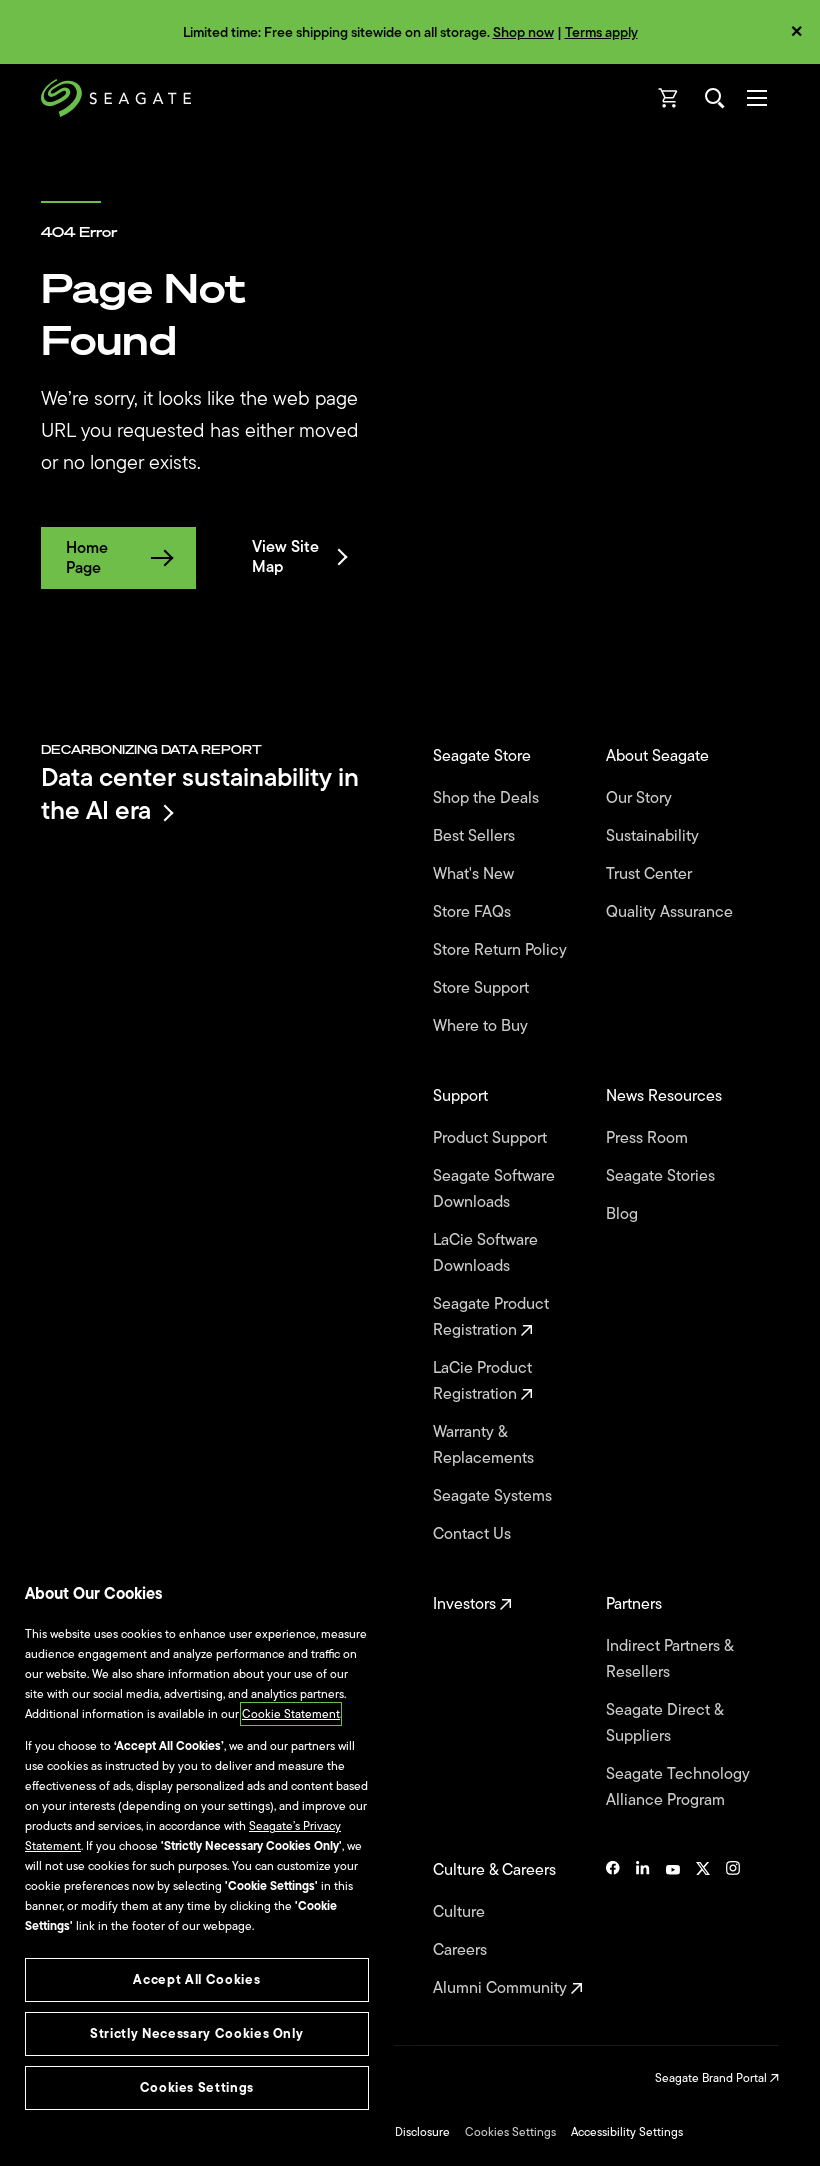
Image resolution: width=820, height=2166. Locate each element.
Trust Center (651, 874)
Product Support (492, 1138)
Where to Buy (482, 1026)
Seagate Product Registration (491, 1317)
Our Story (641, 798)
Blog (624, 1214)
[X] (703, 1929)
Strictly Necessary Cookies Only (196, 2033)
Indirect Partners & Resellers (669, 1659)
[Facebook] (613, 1929)
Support (462, 1096)
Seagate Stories (662, 1176)
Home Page (87, 558)
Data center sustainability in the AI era (200, 793)
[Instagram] (733, 1929)
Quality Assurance (671, 912)
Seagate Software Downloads (494, 1189)
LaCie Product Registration (482, 1381)
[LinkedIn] (643, 1929)
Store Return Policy (502, 950)
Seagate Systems (494, 1496)
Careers (462, 1950)
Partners (636, 1604)
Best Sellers (476, 836)
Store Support (483, 988)
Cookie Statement (291, 1714)
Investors (466, 1604)
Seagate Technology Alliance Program (678, 1787)
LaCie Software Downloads (485, 1253)
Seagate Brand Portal (712, 2078)
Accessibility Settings (627, 2132)
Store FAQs (474, 912)
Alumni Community (502, 1988)
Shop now (523, 32)
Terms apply (601, 32)
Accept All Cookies (196, 1979)
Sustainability (654, 836)
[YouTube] (673, 1929)
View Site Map (285, 557)
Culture (461, 1912)
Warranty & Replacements (485, 1445)
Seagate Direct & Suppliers (664, 1723)
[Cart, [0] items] (669, 98)
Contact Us (474, 1534)
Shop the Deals (490, 798)
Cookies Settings (510, 2132)
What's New (475, 874)
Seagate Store (484, 756)
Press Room (649, 1138)
